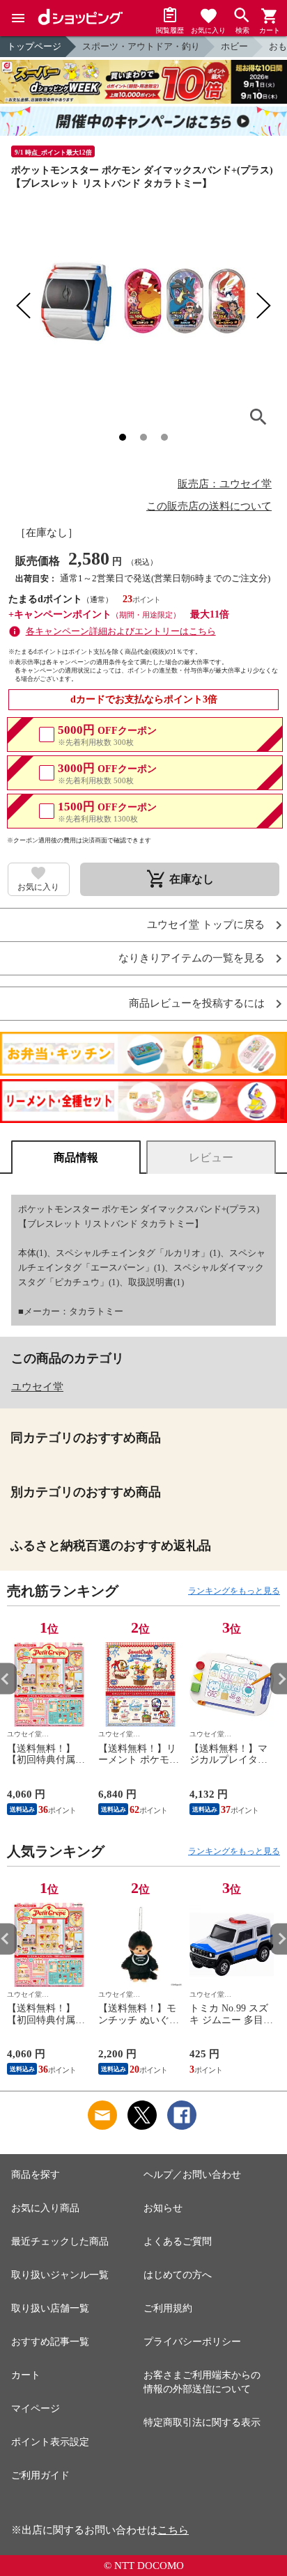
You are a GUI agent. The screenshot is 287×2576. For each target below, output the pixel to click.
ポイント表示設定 (50, 2442)
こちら (173, 2530)
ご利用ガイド (40, 2475)
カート (26, 2375)
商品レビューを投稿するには (197, 1004)
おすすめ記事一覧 (50, 2342)
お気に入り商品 (45, 2208)
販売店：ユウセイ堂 (225, 484)
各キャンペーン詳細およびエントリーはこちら (121, 631)
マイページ (36, 2409)
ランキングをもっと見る (234, 1591)
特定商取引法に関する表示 (202, 2422)
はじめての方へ (178, 2275)
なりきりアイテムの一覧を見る (192, 958)
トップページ (34, 46)
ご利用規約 (168, 2308)
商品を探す (36, 2175)
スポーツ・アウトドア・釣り (141, 46)
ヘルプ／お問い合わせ (192, 2175)
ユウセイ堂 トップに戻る (206, 925)
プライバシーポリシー (192, 2342)
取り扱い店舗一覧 (50, 2308)
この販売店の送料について (209, 506)
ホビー (234, 46)
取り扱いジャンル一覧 (60, 2275)
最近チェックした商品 (60, 2241)
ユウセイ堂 (37, 1387)
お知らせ (163, 2208)
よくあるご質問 (178, 2241)
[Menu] (18, 18)
